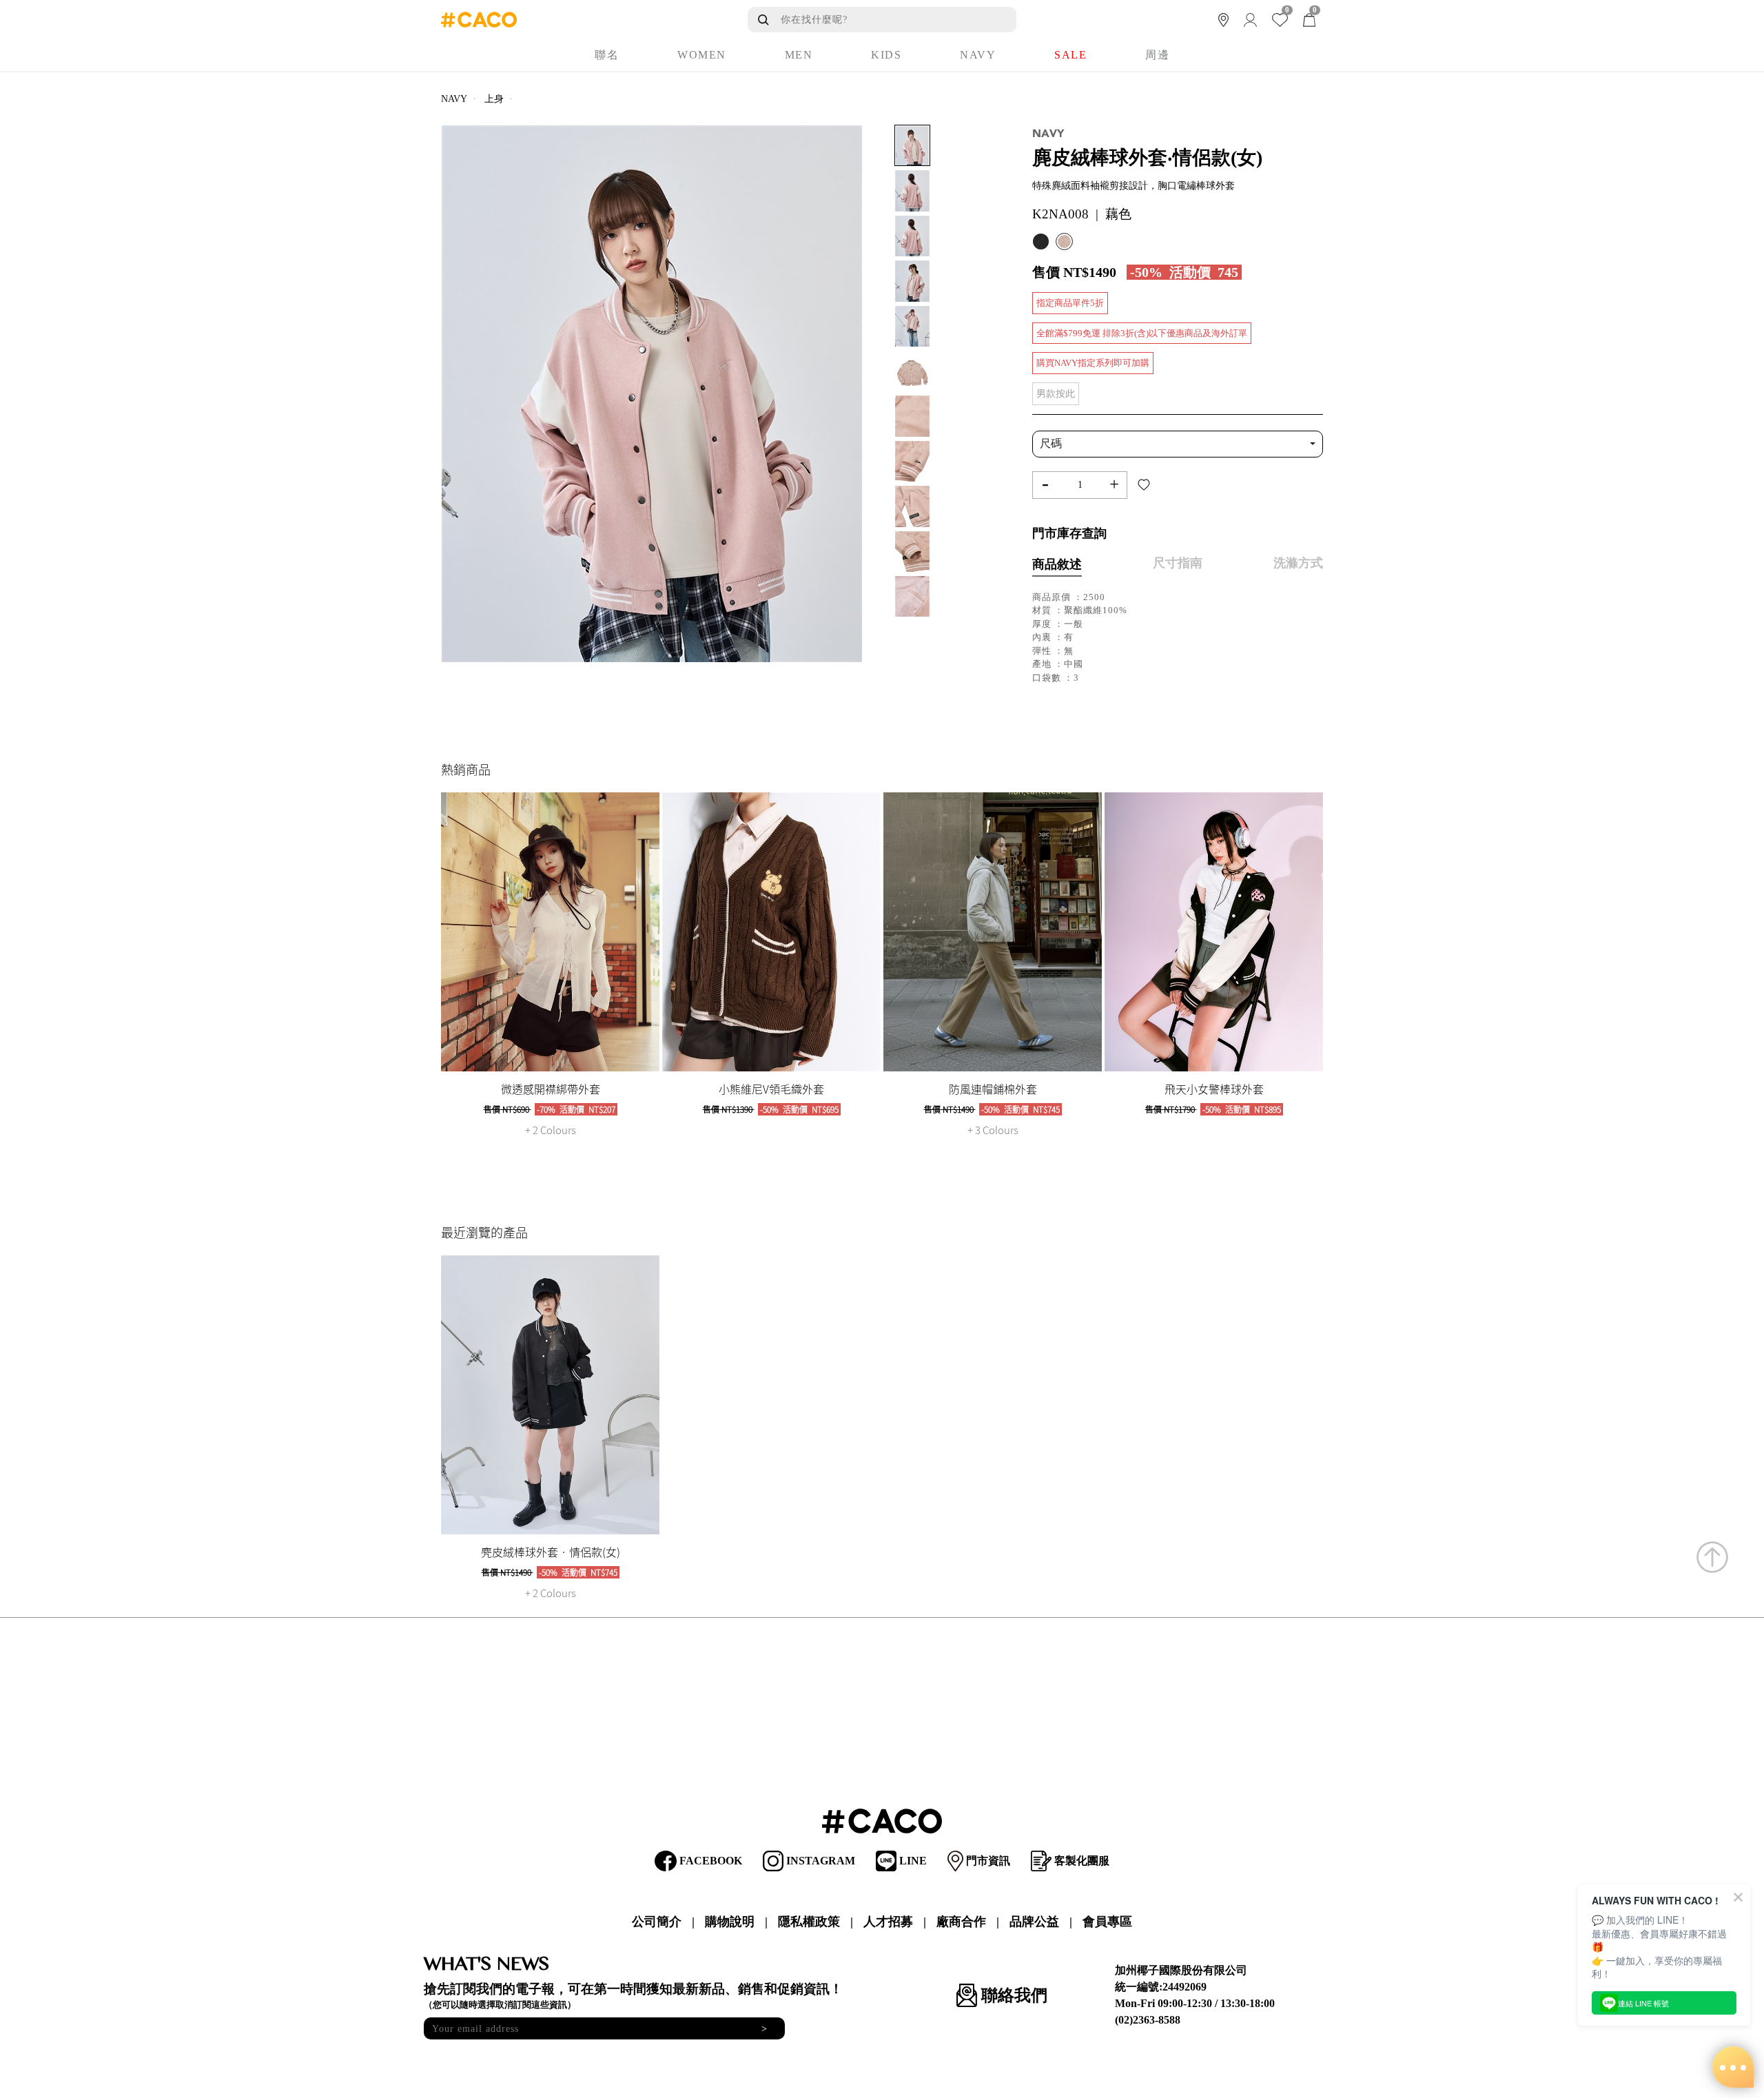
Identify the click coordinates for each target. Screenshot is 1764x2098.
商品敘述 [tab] (1057, 564)
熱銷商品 (466, 769)
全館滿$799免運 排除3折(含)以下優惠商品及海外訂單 (1142, 333)
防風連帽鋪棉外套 (993, 1089)
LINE (912, 1861)
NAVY (454, 99)
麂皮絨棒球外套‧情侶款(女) (551, 1552)
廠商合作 (961, 1922)
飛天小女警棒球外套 (1214, 1089)
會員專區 (1107, 1922)
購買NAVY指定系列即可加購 (1093, 363)
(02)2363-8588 (1148, 2020)
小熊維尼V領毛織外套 (771, 1089)
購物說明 (730, 1922)
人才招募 (888, 1922)
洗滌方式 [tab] (1298, 563)
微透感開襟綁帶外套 (551, 1089)
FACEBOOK (709, 1861)
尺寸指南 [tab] (1178, 563)
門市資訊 (987, 1861)
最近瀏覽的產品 (484, 1232)
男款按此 (1056, 394)
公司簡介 (657, 1922)
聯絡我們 (1012, 1995)
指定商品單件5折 (1070, 303)
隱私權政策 (809, 1922)
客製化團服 (1080, 1861)
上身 (494, 99)
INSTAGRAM (819, 1861)
